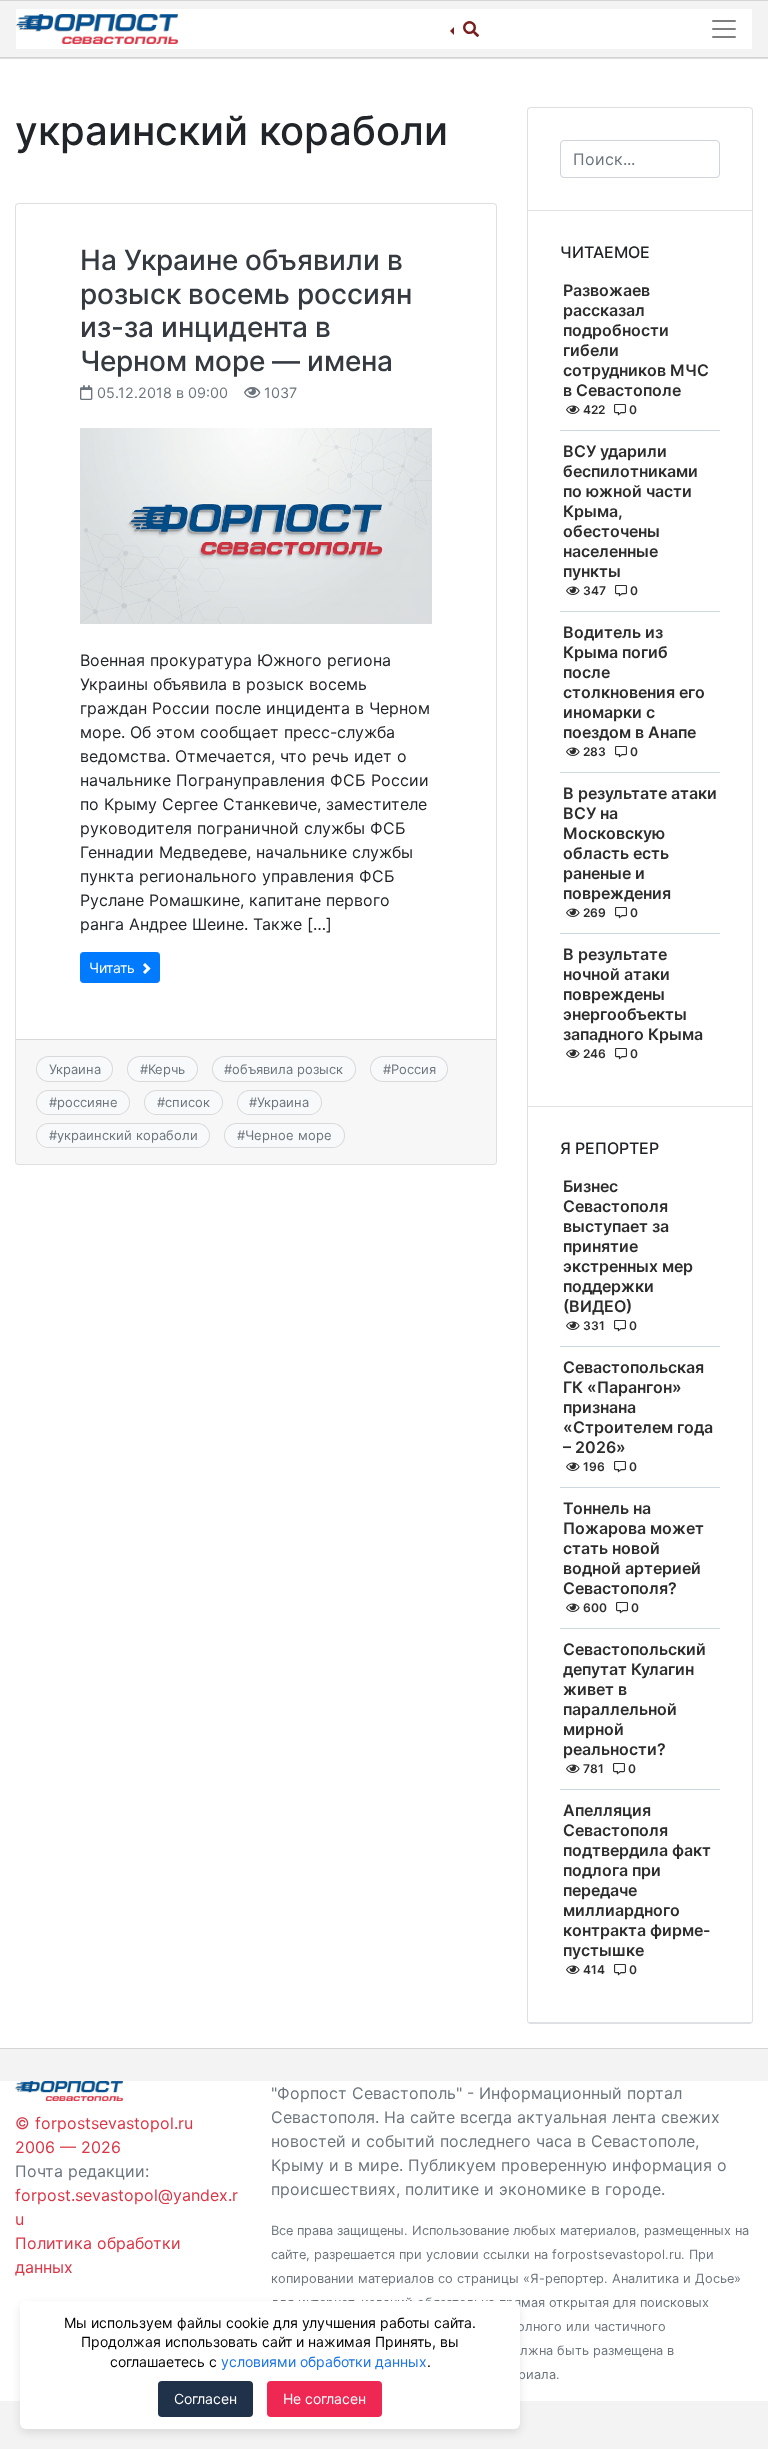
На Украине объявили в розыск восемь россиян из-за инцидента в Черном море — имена (246, 310)
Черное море (288, 1135)
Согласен (205, 2398)
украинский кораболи (127, 1135)
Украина (75, 1069)
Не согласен (324, 2398)
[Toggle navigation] (724, 29)
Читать (114, 967)
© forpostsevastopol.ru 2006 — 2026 (104, 2135)
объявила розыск (287, 1069)
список (187, 1102)
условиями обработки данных (324, 2361)
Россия (413, 1069)
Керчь (166, 1069)
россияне (87, 1102)
